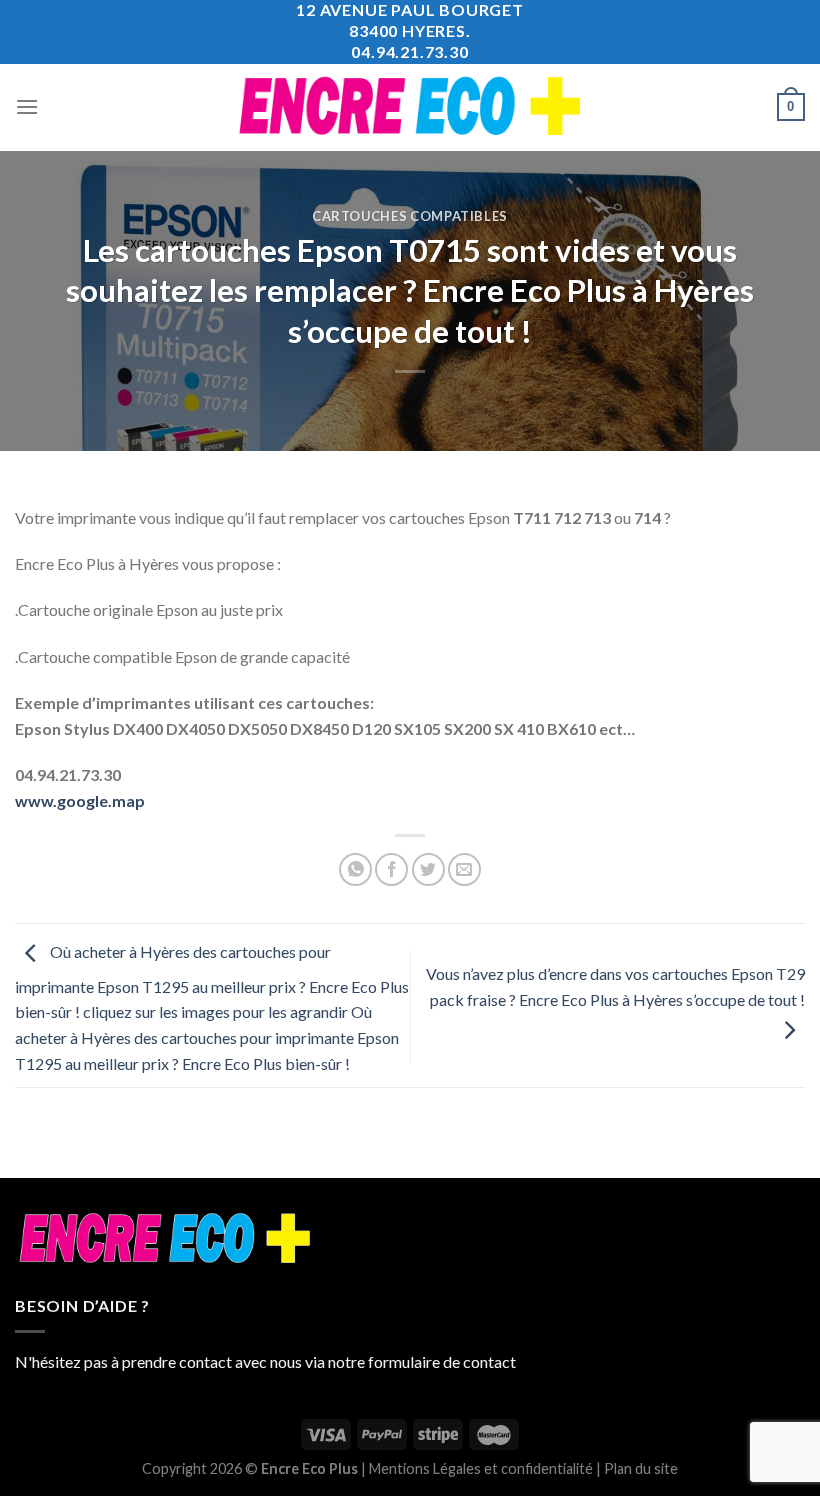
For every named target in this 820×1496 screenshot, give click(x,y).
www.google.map (80, 800)
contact (489, 1361)
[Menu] (27, 106)
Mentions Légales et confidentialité (481, 1468)
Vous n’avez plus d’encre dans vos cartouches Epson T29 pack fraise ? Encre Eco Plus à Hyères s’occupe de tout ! (615, 986)
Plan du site (641, 1468)
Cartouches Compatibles (410, 216)
